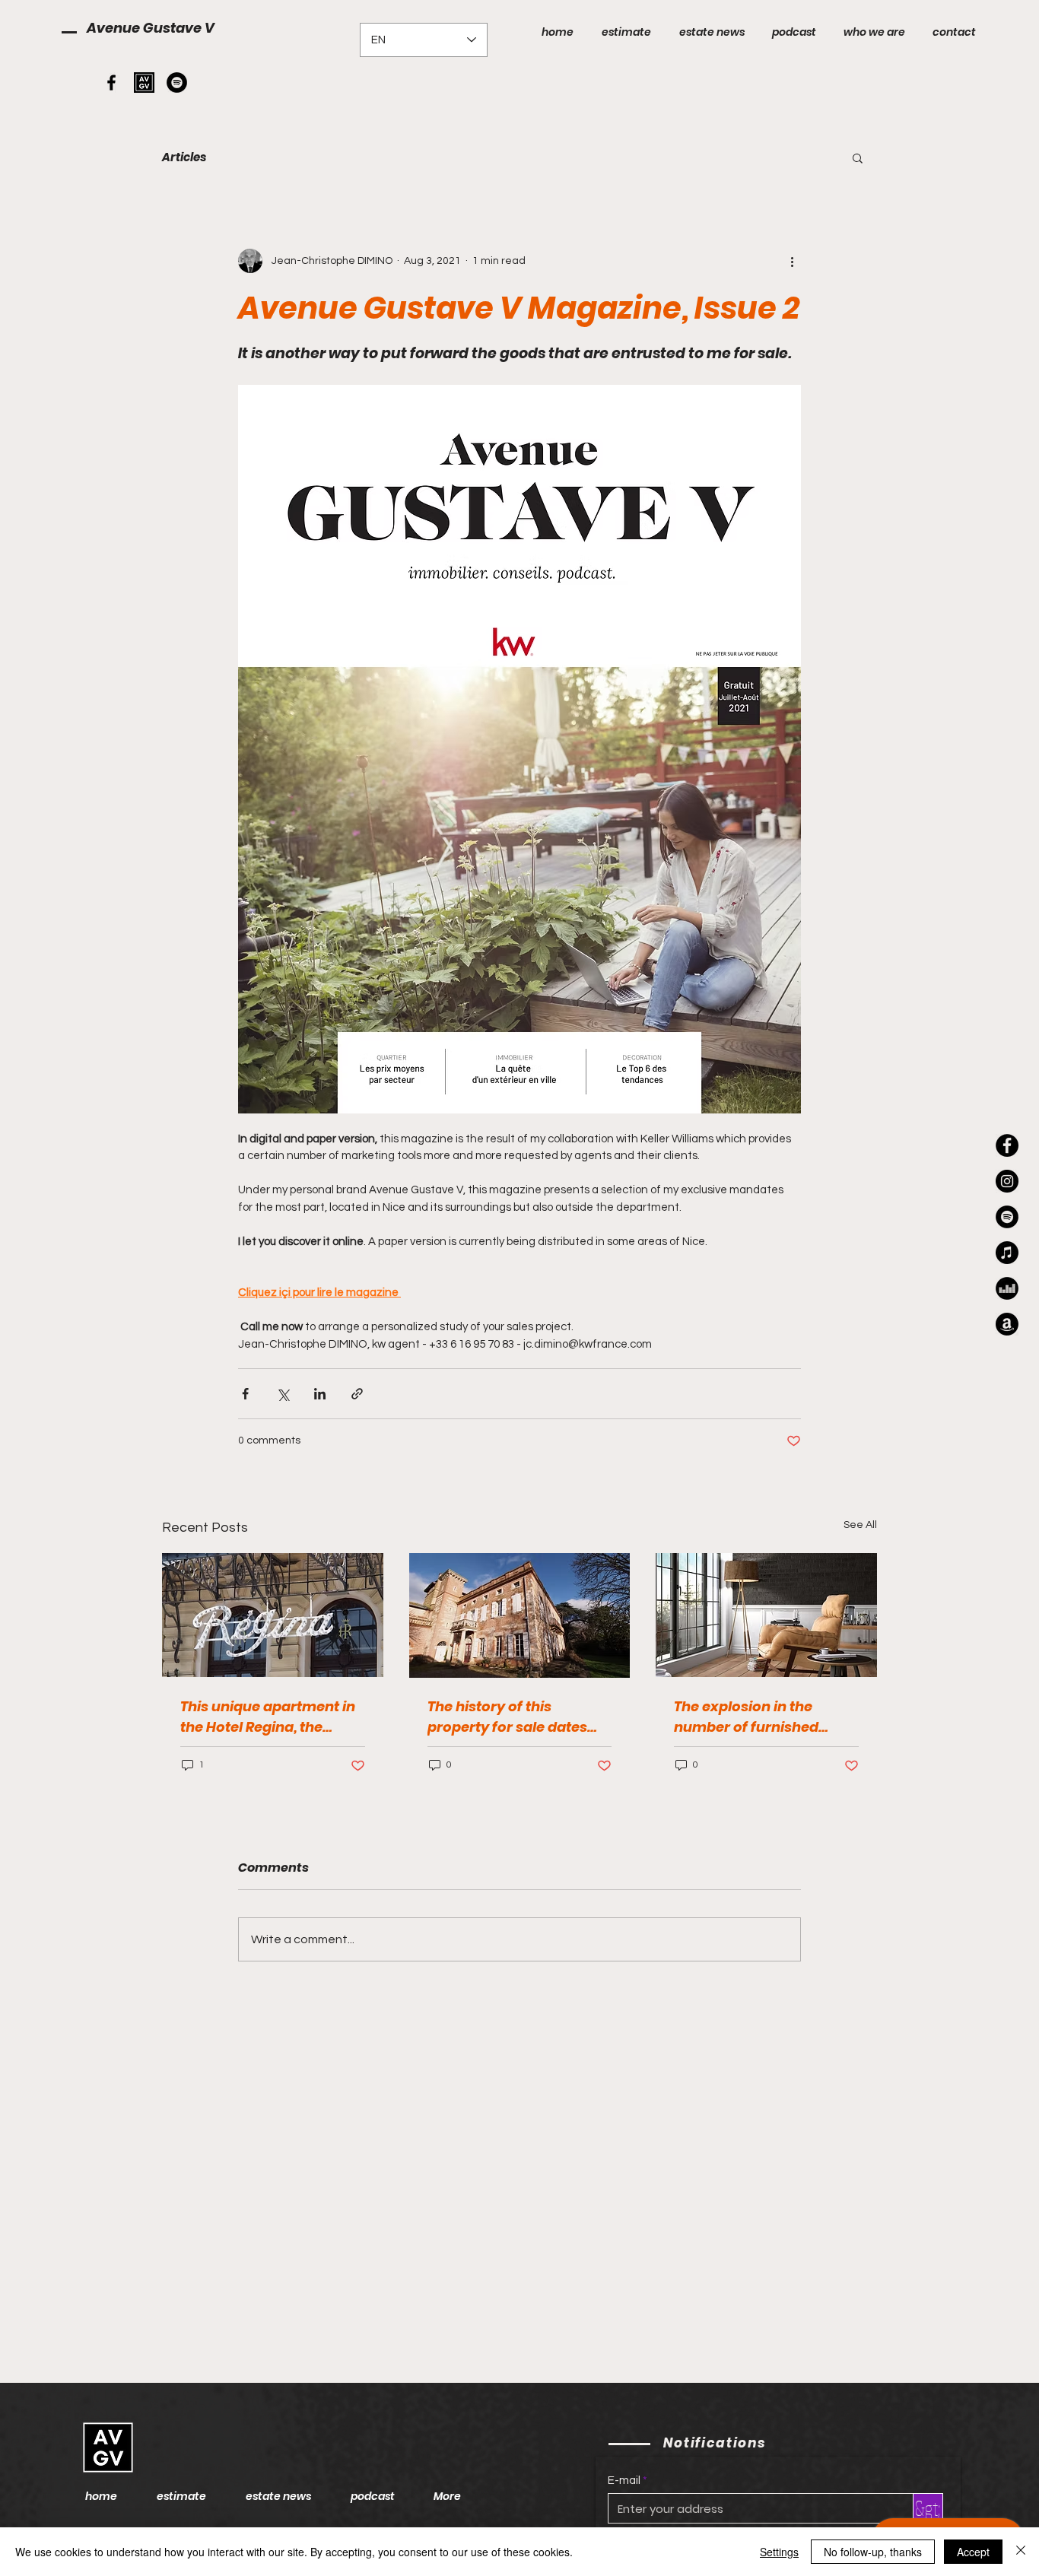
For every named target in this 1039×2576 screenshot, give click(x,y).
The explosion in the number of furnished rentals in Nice (746, 1717)
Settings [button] (779, 2552)
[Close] (1021, 2552)
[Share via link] (357, 1394)
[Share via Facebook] (245, 1394)
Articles (184, 157)
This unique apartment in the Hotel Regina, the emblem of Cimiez (268, 1717)
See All (860, 1525)
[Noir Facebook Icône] (111, 83)
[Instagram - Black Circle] (1007, 1181)
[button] (858, 157)
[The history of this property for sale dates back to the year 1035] (520, 1615)
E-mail (624, 2481)
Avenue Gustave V (151, 28)
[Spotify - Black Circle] (177, 83)
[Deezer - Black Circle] (1007, 1288)
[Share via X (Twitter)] (283, 1394)
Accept (973, 2552)
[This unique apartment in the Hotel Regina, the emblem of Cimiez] (273, 1615)
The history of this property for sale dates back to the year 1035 (507, 1717)
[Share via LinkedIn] (320, 1394)
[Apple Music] (1007, 1253)
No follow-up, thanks (873, 2552)
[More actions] (792, 261)
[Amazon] (1007, 1324)
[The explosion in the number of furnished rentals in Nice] (766, 1615)
